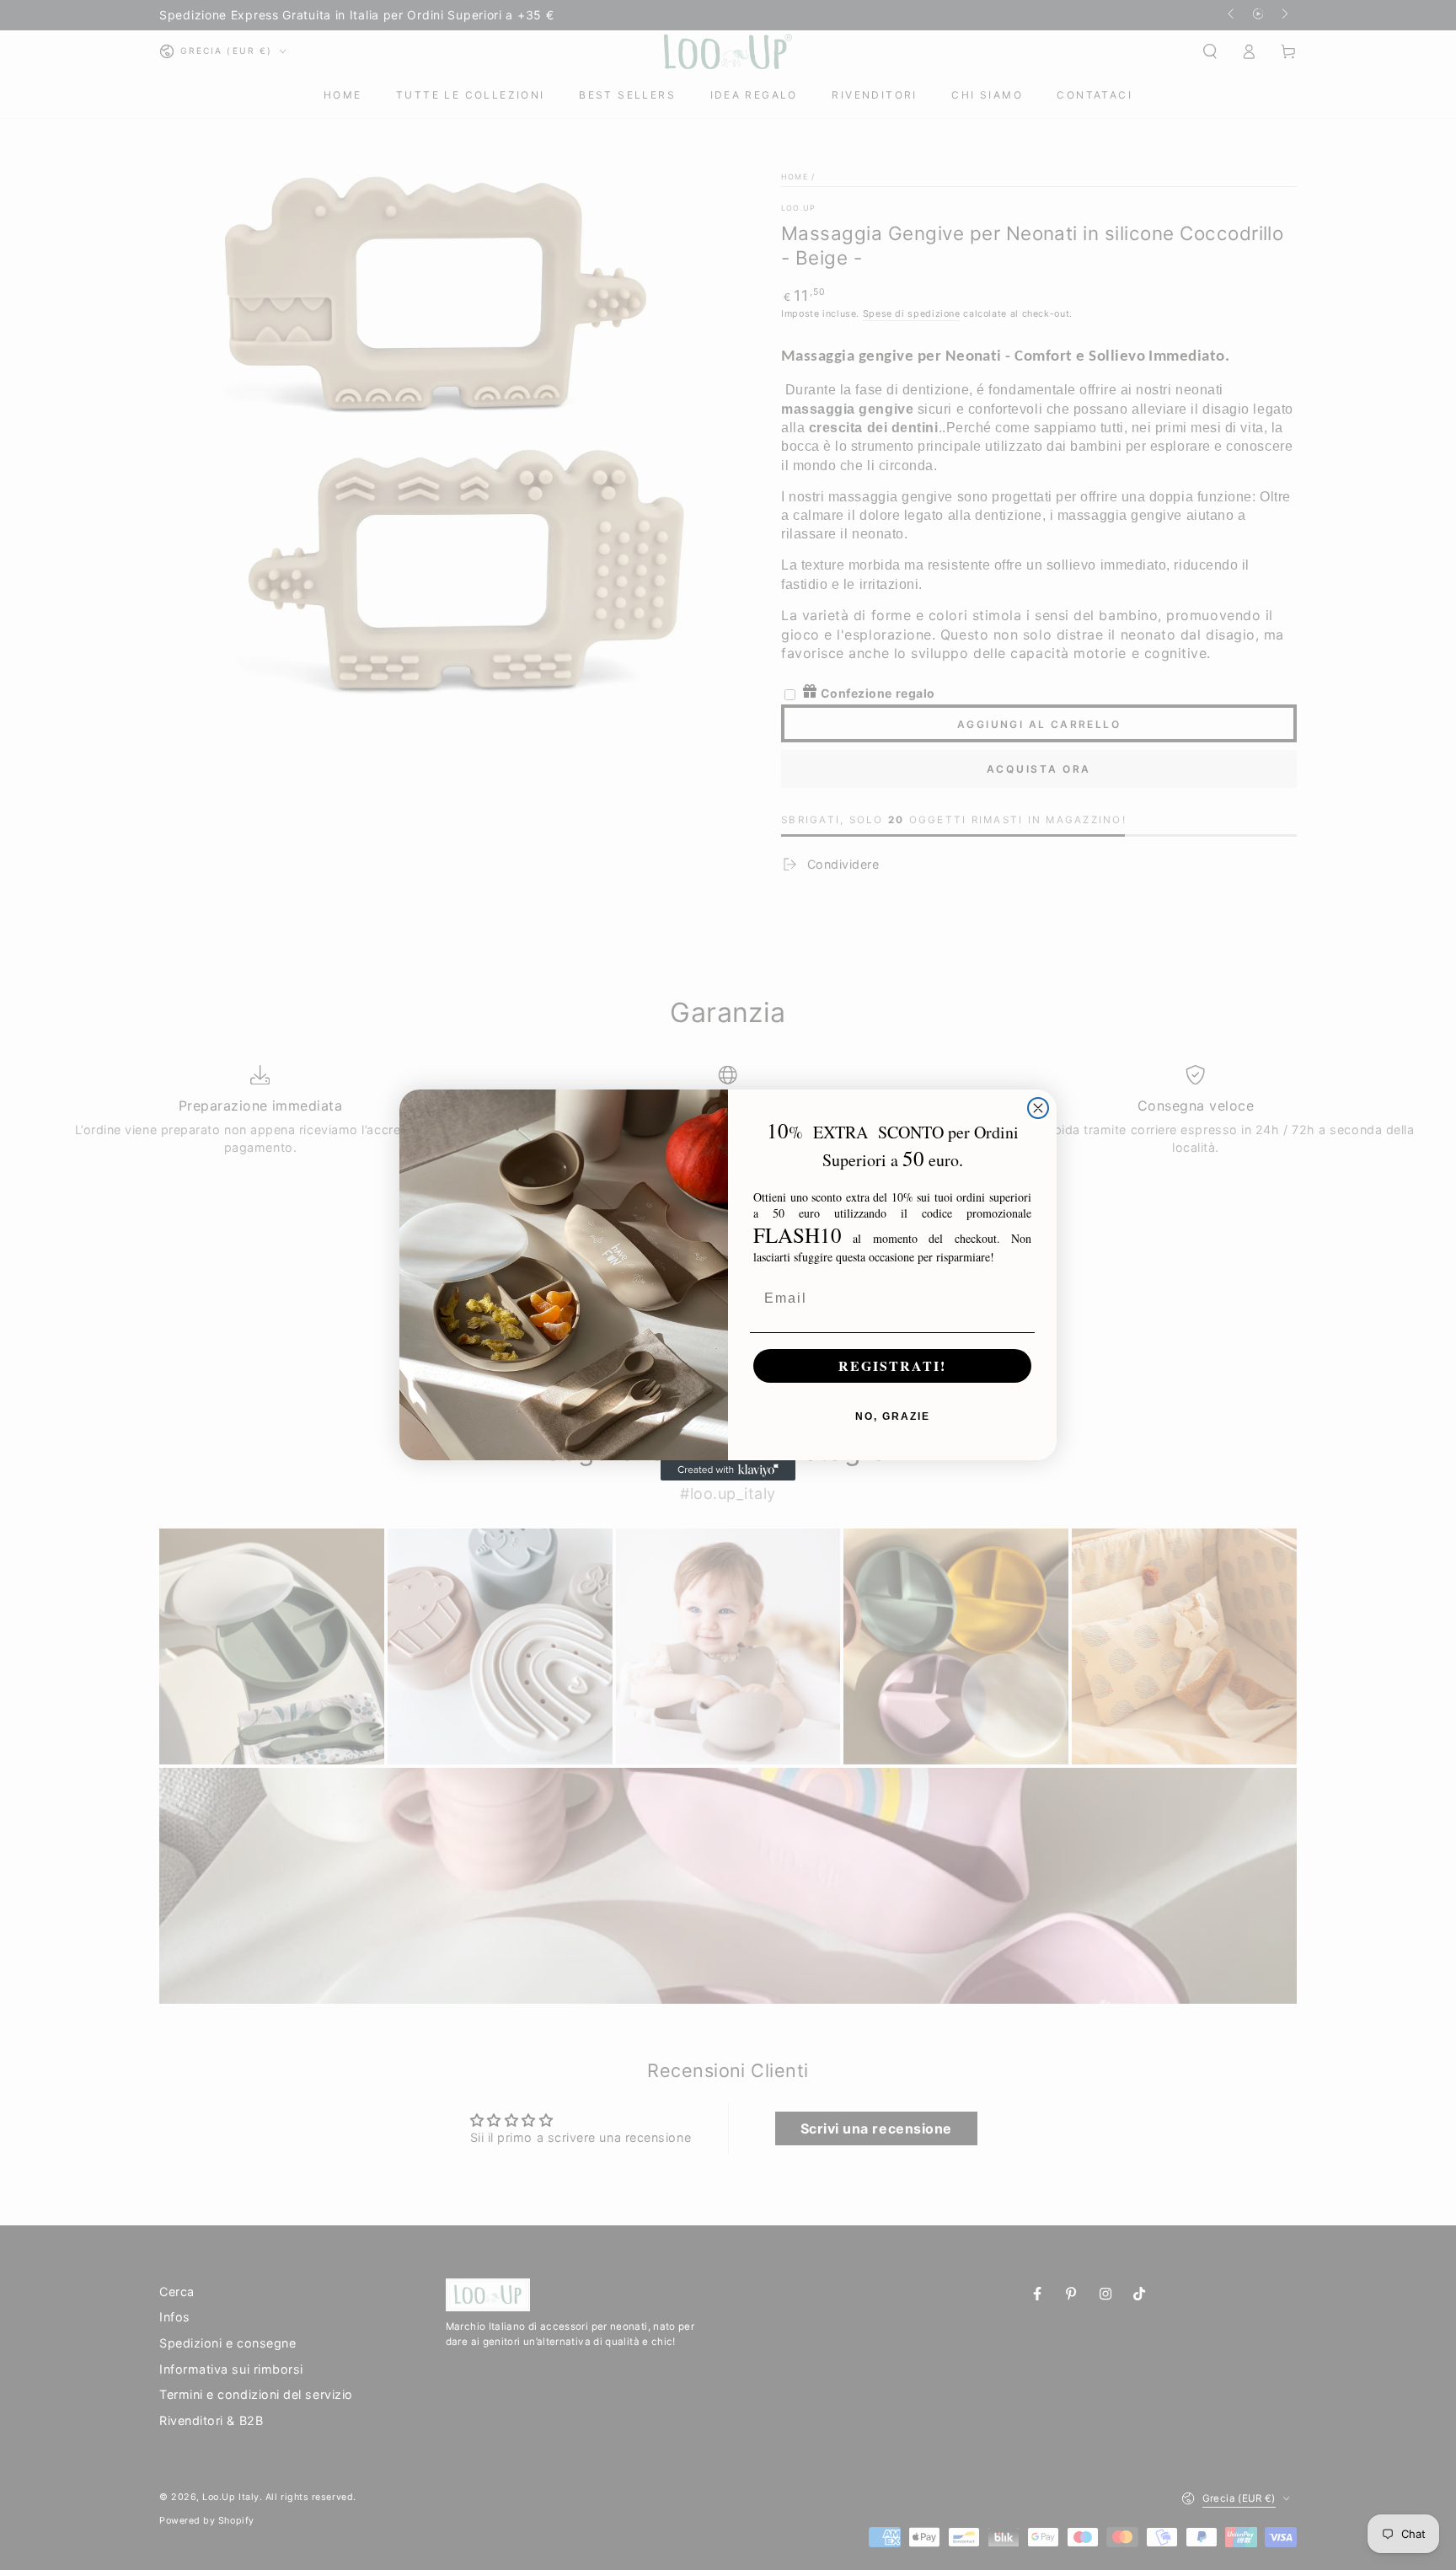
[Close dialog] (1038, 1108)
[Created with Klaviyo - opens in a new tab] (728, 1470)
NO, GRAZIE (893, 1416)
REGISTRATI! (892, 1365)
